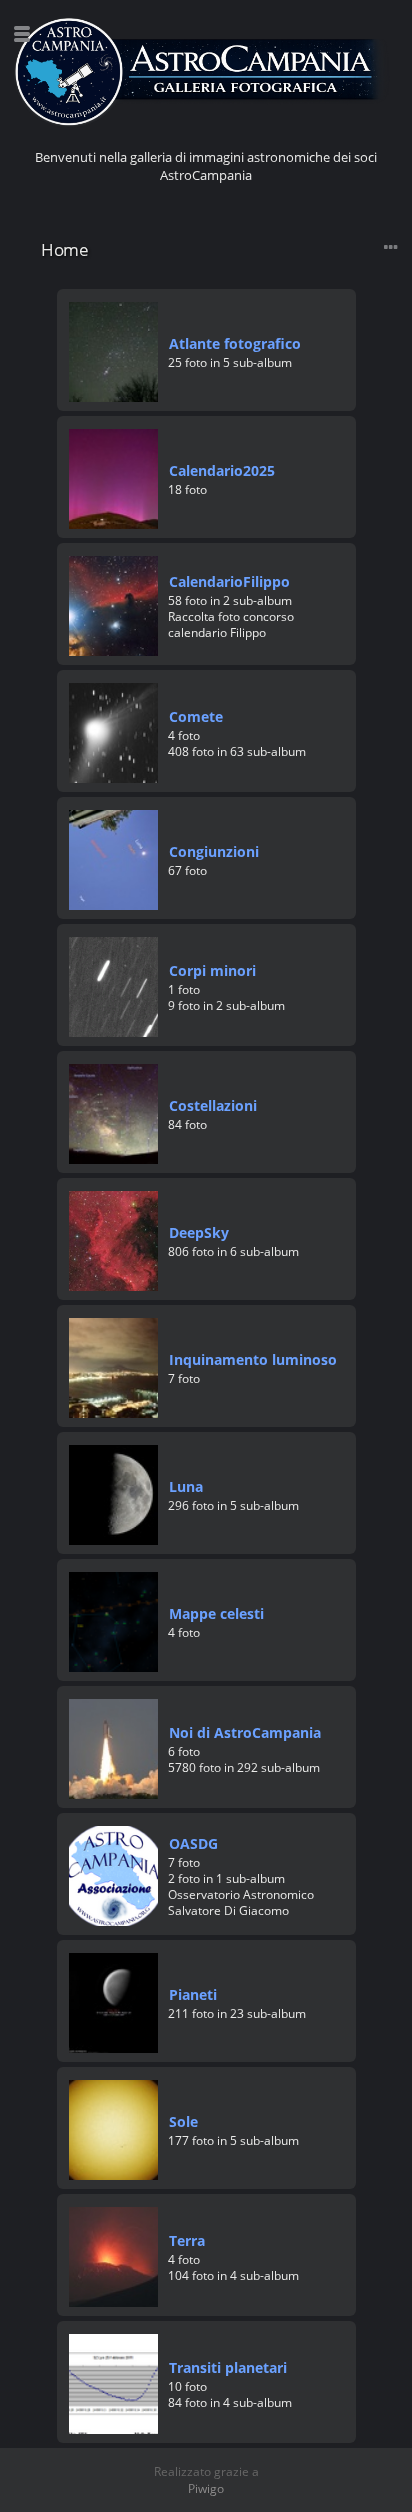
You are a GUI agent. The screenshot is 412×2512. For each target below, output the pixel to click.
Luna (186, 1486)
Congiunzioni (214, 851)
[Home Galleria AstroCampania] (206, 72)
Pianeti (193, 1994)
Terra (187, 2240)
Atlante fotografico (235, 343)
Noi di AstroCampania (245, 1732)
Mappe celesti (216, 1613)
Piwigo (206, 2488)
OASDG (193, 1843)
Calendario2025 (222, 470)
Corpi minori (212, 970)
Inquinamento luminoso (253, 1359)
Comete (196, 716)
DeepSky (199, 1232)
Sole (183, 2121)
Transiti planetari (228, 2367)
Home (64, 249)
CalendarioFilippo (229, 581)
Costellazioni (213, 1105)
